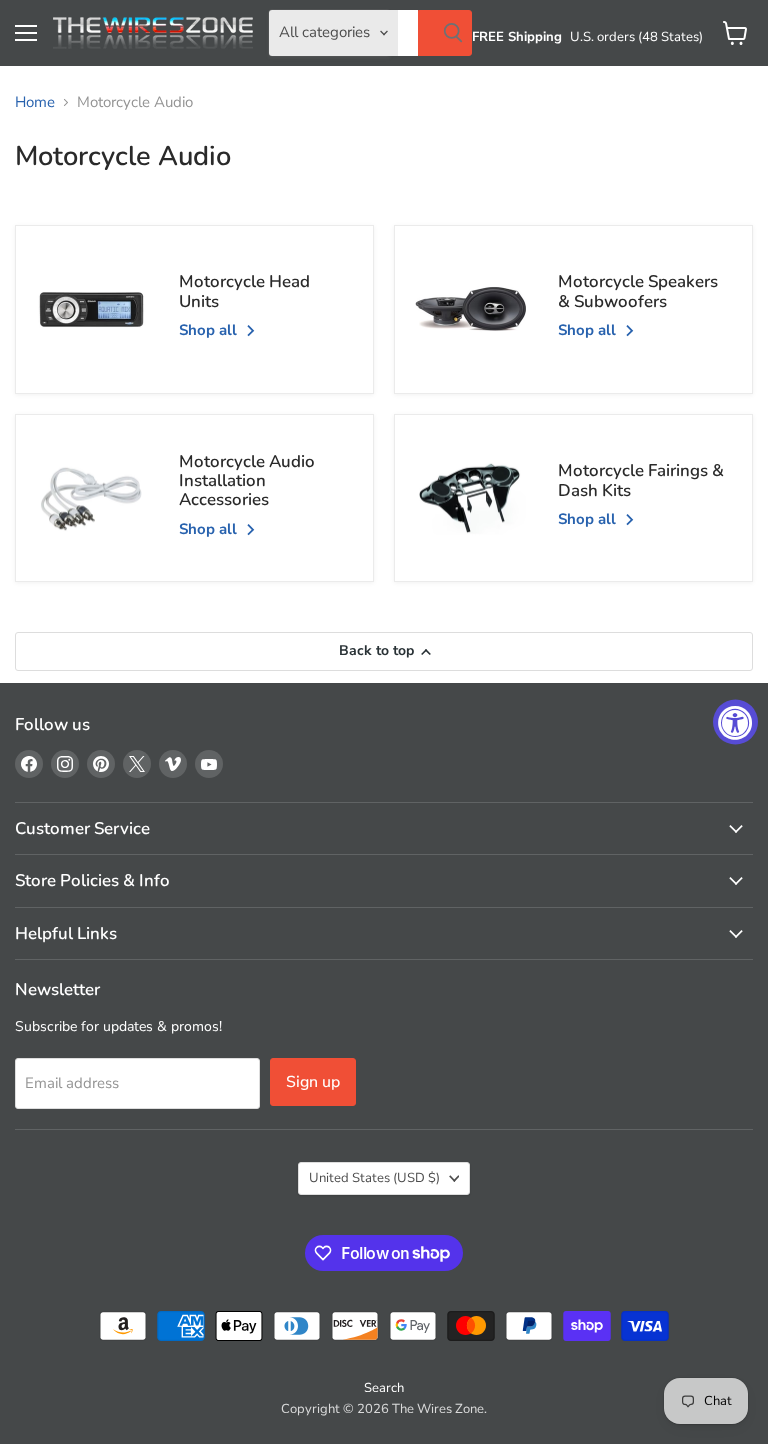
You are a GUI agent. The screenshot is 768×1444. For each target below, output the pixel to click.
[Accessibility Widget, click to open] (735, 722)
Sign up (313, 1082)
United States (374, 1178)
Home (35, 102)
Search (384, 1388)
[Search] (445, 33)
